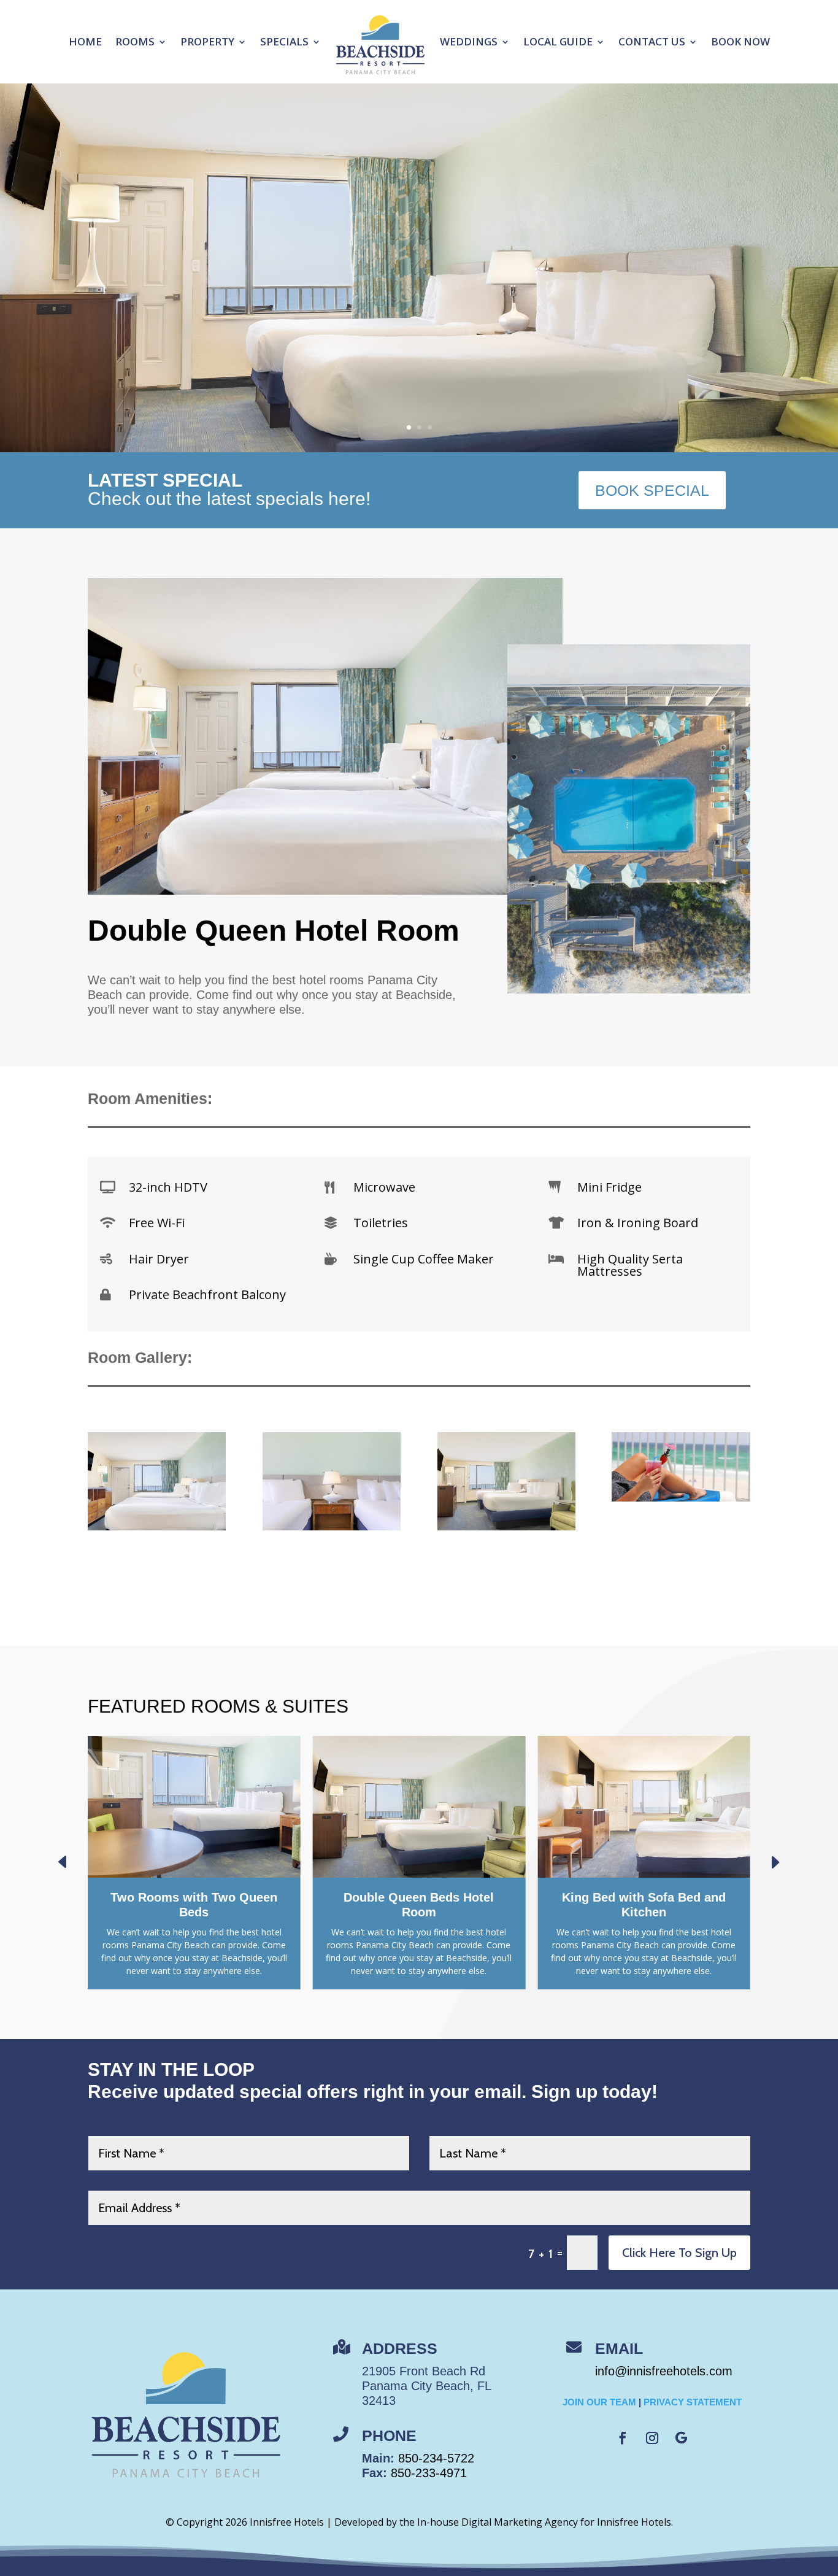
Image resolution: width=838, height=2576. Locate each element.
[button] (775, 1862)
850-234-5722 (436, 2458)
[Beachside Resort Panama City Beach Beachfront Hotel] (681, 1498)
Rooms (135, 41)
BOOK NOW (740, 41)
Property (207, 41)
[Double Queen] (506, 1527)
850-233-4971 (429, 2473)
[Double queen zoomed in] (157, 1527)
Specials (284, 41)
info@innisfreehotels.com (664, 2371)
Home (85, 41)
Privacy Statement (693, 2402)
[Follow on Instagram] (652, 2438)
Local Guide (558, 41)
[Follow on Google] (682, 2438)
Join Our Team (599, 2402)
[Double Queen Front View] (332, 1527)
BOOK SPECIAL (652, 490)
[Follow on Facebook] (623, 2438)
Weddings (469, 41)
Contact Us (652, 41)
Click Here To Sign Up (679, 2253)
